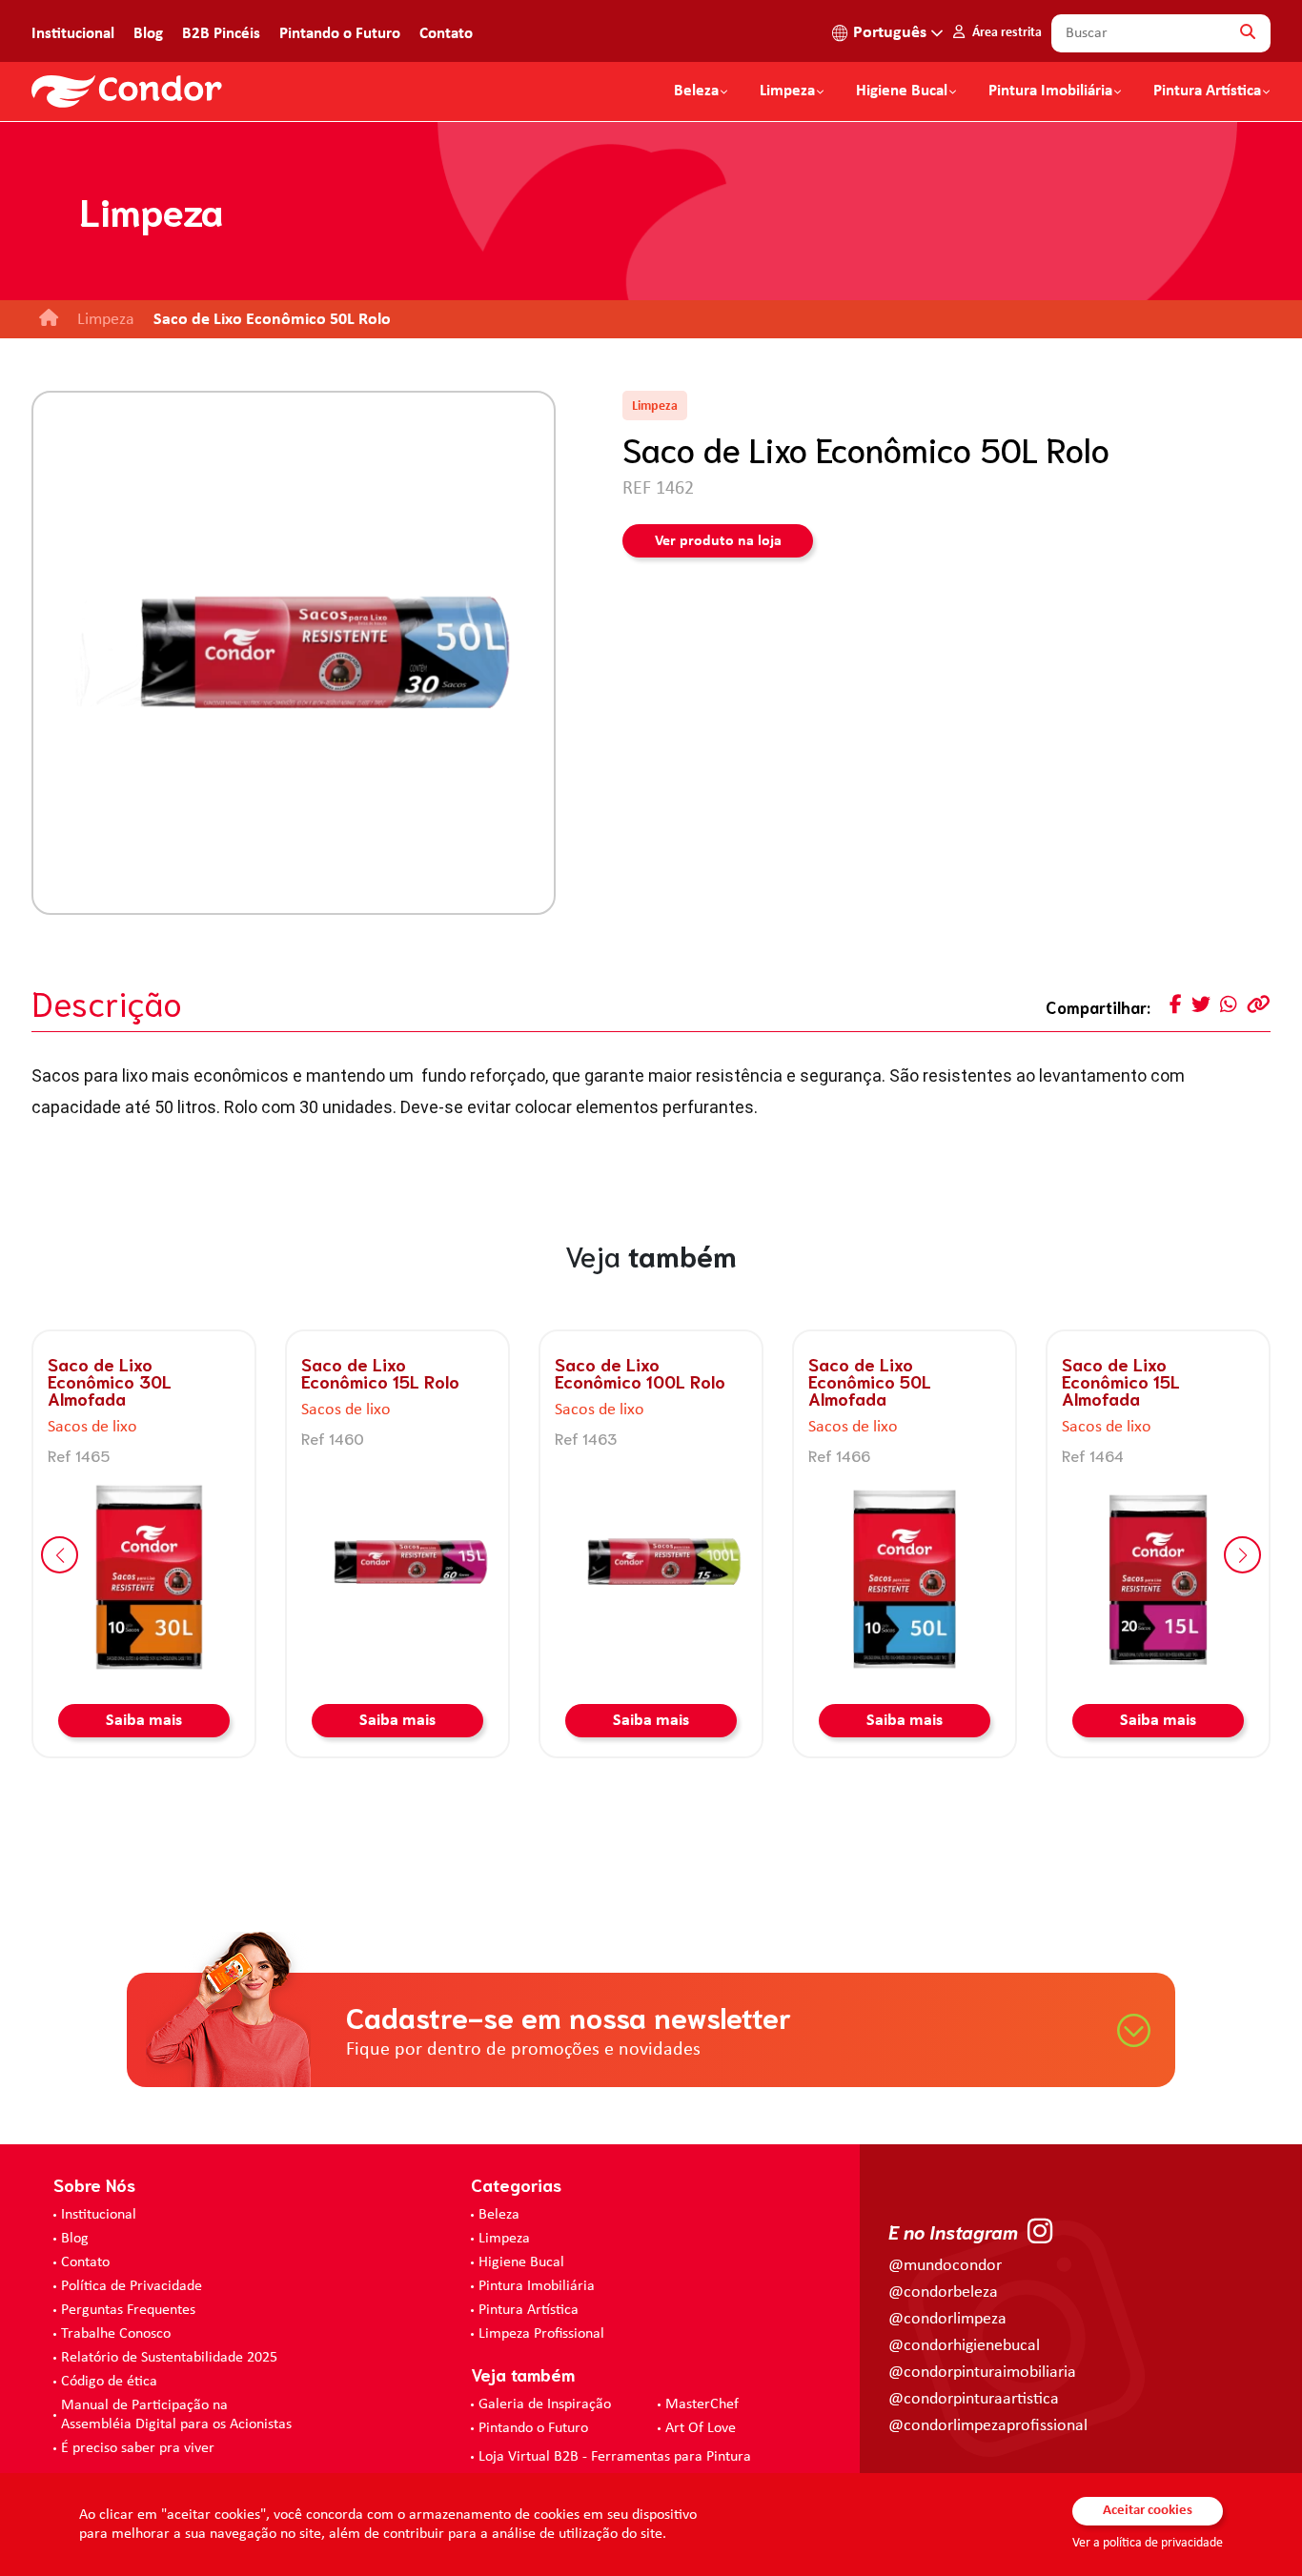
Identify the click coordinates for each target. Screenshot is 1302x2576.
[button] (60, 1555)
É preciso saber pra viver (138, 2448)
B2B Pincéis (221, 34)
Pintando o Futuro (340, 34)
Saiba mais (144, 1721)
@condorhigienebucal (964, 2346)
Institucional (73, 34)
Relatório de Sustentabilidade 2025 (169, 2358)
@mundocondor (945, 2266)
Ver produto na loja (718, 541)
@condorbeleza (943, 2292)
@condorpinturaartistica (974, 2399)
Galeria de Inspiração (545, 2404)
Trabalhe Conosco (116, 2334)
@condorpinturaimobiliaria (982, 2373)
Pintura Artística (1207, 91)
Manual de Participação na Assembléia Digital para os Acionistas (176, 2415)
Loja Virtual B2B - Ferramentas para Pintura (615, 2457)
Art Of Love (701, 2428)
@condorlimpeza (947, 2319)
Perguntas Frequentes (128, 2310)
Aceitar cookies (1148, 2511)
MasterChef (702, 2404)
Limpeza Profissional (541, 2334)
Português (890, 33)
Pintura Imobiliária (1050, 91)
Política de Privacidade (132, 2286)
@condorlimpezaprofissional (988, 2426)
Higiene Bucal (902, 91)
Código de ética (109, 2382)
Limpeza (504, 2239)
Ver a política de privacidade (1148, 2543)
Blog (148, 34)
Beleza (696, 91)
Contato (446, 34)
